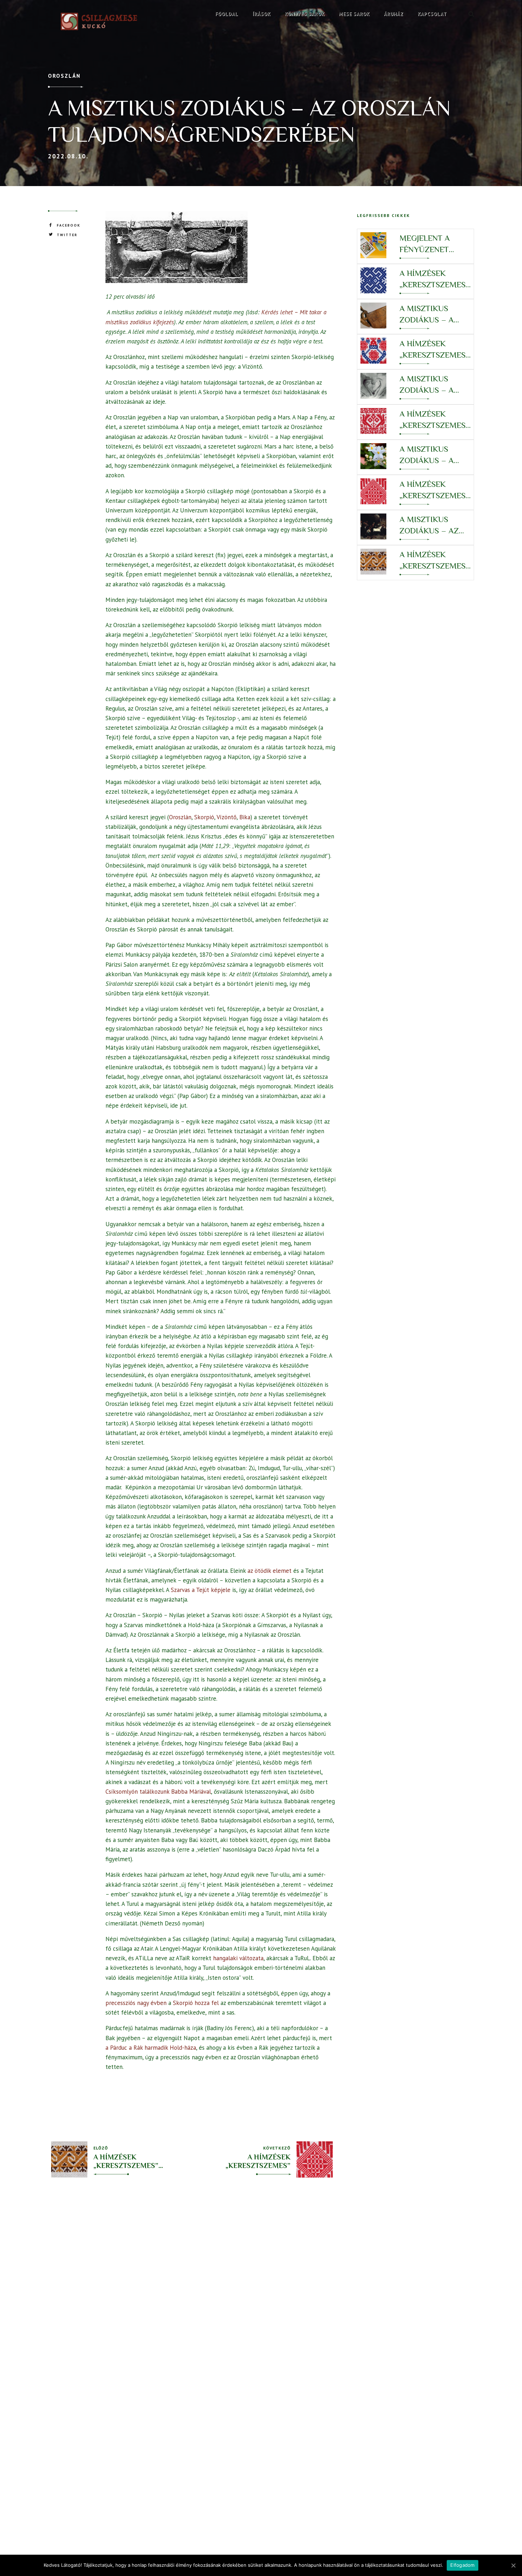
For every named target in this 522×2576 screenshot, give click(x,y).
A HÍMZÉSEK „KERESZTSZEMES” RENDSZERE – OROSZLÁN (434, 490)
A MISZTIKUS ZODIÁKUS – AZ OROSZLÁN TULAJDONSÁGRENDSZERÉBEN (435, 525)
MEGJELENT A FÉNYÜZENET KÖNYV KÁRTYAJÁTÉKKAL (433, 244)
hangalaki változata (238, 1958)
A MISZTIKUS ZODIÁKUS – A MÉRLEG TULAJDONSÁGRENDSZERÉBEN (435, 385)
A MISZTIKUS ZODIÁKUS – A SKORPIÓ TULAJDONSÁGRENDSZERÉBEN (435, 314)
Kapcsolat (432, 14)
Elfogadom (462, 2565)
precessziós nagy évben (136, 2003)
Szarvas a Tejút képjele (201, 1590)
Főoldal (227, 14)
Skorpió (204, 817)
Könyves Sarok (305, 14)
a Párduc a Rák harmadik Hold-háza (151, 2048)
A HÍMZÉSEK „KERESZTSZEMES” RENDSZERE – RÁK (434, 561)
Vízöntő (227, 817)
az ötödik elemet (270, 1571)
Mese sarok (354, 14)
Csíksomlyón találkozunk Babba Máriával (158, 1792)
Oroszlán (64, 76)
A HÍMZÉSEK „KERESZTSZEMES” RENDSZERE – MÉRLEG (434, 350)
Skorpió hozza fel (196, 2003)
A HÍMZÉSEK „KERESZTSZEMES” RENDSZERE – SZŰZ (434, 420)
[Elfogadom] (513, 2565)
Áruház (394, 14)
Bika (245, 817)
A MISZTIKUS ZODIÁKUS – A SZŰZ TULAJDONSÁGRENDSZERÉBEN (435, 455)
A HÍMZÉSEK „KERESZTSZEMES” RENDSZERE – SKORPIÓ (434, 279)
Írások (262, 14)
